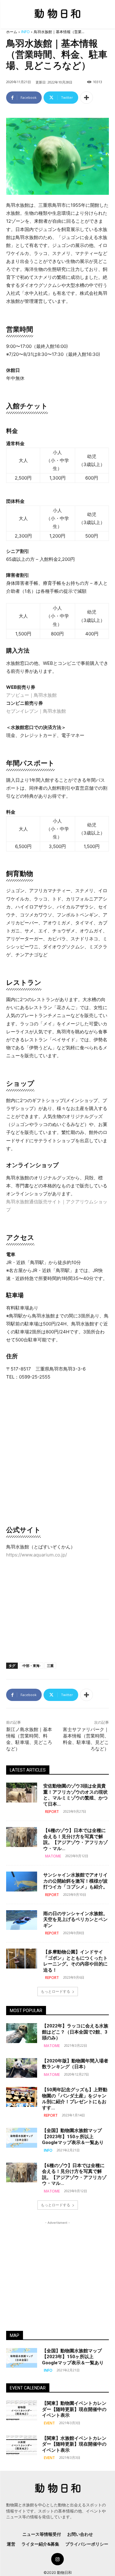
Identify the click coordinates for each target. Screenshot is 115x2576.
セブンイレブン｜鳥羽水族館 (36, 711)
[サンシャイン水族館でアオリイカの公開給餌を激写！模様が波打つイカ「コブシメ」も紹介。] (22, 1881)
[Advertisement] (58, 1610)
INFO (25, 32)
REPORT (52, 1812)
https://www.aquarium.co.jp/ (36, 1555)
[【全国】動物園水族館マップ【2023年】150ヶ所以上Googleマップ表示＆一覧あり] (22, 2138)
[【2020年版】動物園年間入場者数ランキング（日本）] (22, 2068)
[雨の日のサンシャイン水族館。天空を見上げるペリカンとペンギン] (22, 1920)
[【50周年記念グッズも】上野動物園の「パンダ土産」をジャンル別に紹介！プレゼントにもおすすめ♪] (22, 2097)
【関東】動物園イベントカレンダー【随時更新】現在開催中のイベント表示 (74, 2409)
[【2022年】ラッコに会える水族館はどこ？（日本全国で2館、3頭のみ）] (22, 2033)
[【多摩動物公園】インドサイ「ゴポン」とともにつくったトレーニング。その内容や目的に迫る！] (22, 1958)
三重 (50, 1666)
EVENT (49, 2423)
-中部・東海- (31, 1666)
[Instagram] (57, 2559)
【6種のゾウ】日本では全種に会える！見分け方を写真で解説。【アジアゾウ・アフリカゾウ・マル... (75, 1839)
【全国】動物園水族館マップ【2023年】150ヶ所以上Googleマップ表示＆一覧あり (73, 2136)
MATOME (53, 1856)
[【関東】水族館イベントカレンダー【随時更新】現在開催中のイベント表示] (22, 2445)
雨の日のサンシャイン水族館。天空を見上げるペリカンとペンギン (75, 1920)
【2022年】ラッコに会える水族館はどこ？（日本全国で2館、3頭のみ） (75, 2032)
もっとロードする (56, 1991)
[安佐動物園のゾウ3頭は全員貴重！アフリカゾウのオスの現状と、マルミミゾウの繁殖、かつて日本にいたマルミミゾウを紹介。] (22, 1792)
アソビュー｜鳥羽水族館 (31, 695)
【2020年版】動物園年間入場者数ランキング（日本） (75, 2064)
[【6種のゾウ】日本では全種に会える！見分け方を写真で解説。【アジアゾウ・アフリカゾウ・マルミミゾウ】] (22, 1837)
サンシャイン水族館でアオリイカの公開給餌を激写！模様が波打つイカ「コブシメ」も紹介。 (75, 1881)
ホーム (12, 32)
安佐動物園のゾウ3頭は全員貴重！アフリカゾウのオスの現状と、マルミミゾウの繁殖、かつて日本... (75, 1795)
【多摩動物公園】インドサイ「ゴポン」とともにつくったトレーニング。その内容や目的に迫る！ (75, 1961)
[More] (86, 98)
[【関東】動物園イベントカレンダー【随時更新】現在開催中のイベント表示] (22, 2410)
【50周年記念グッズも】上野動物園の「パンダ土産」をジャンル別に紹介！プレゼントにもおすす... (75, 2099)
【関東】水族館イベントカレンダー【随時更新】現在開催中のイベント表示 (74, 2444)
